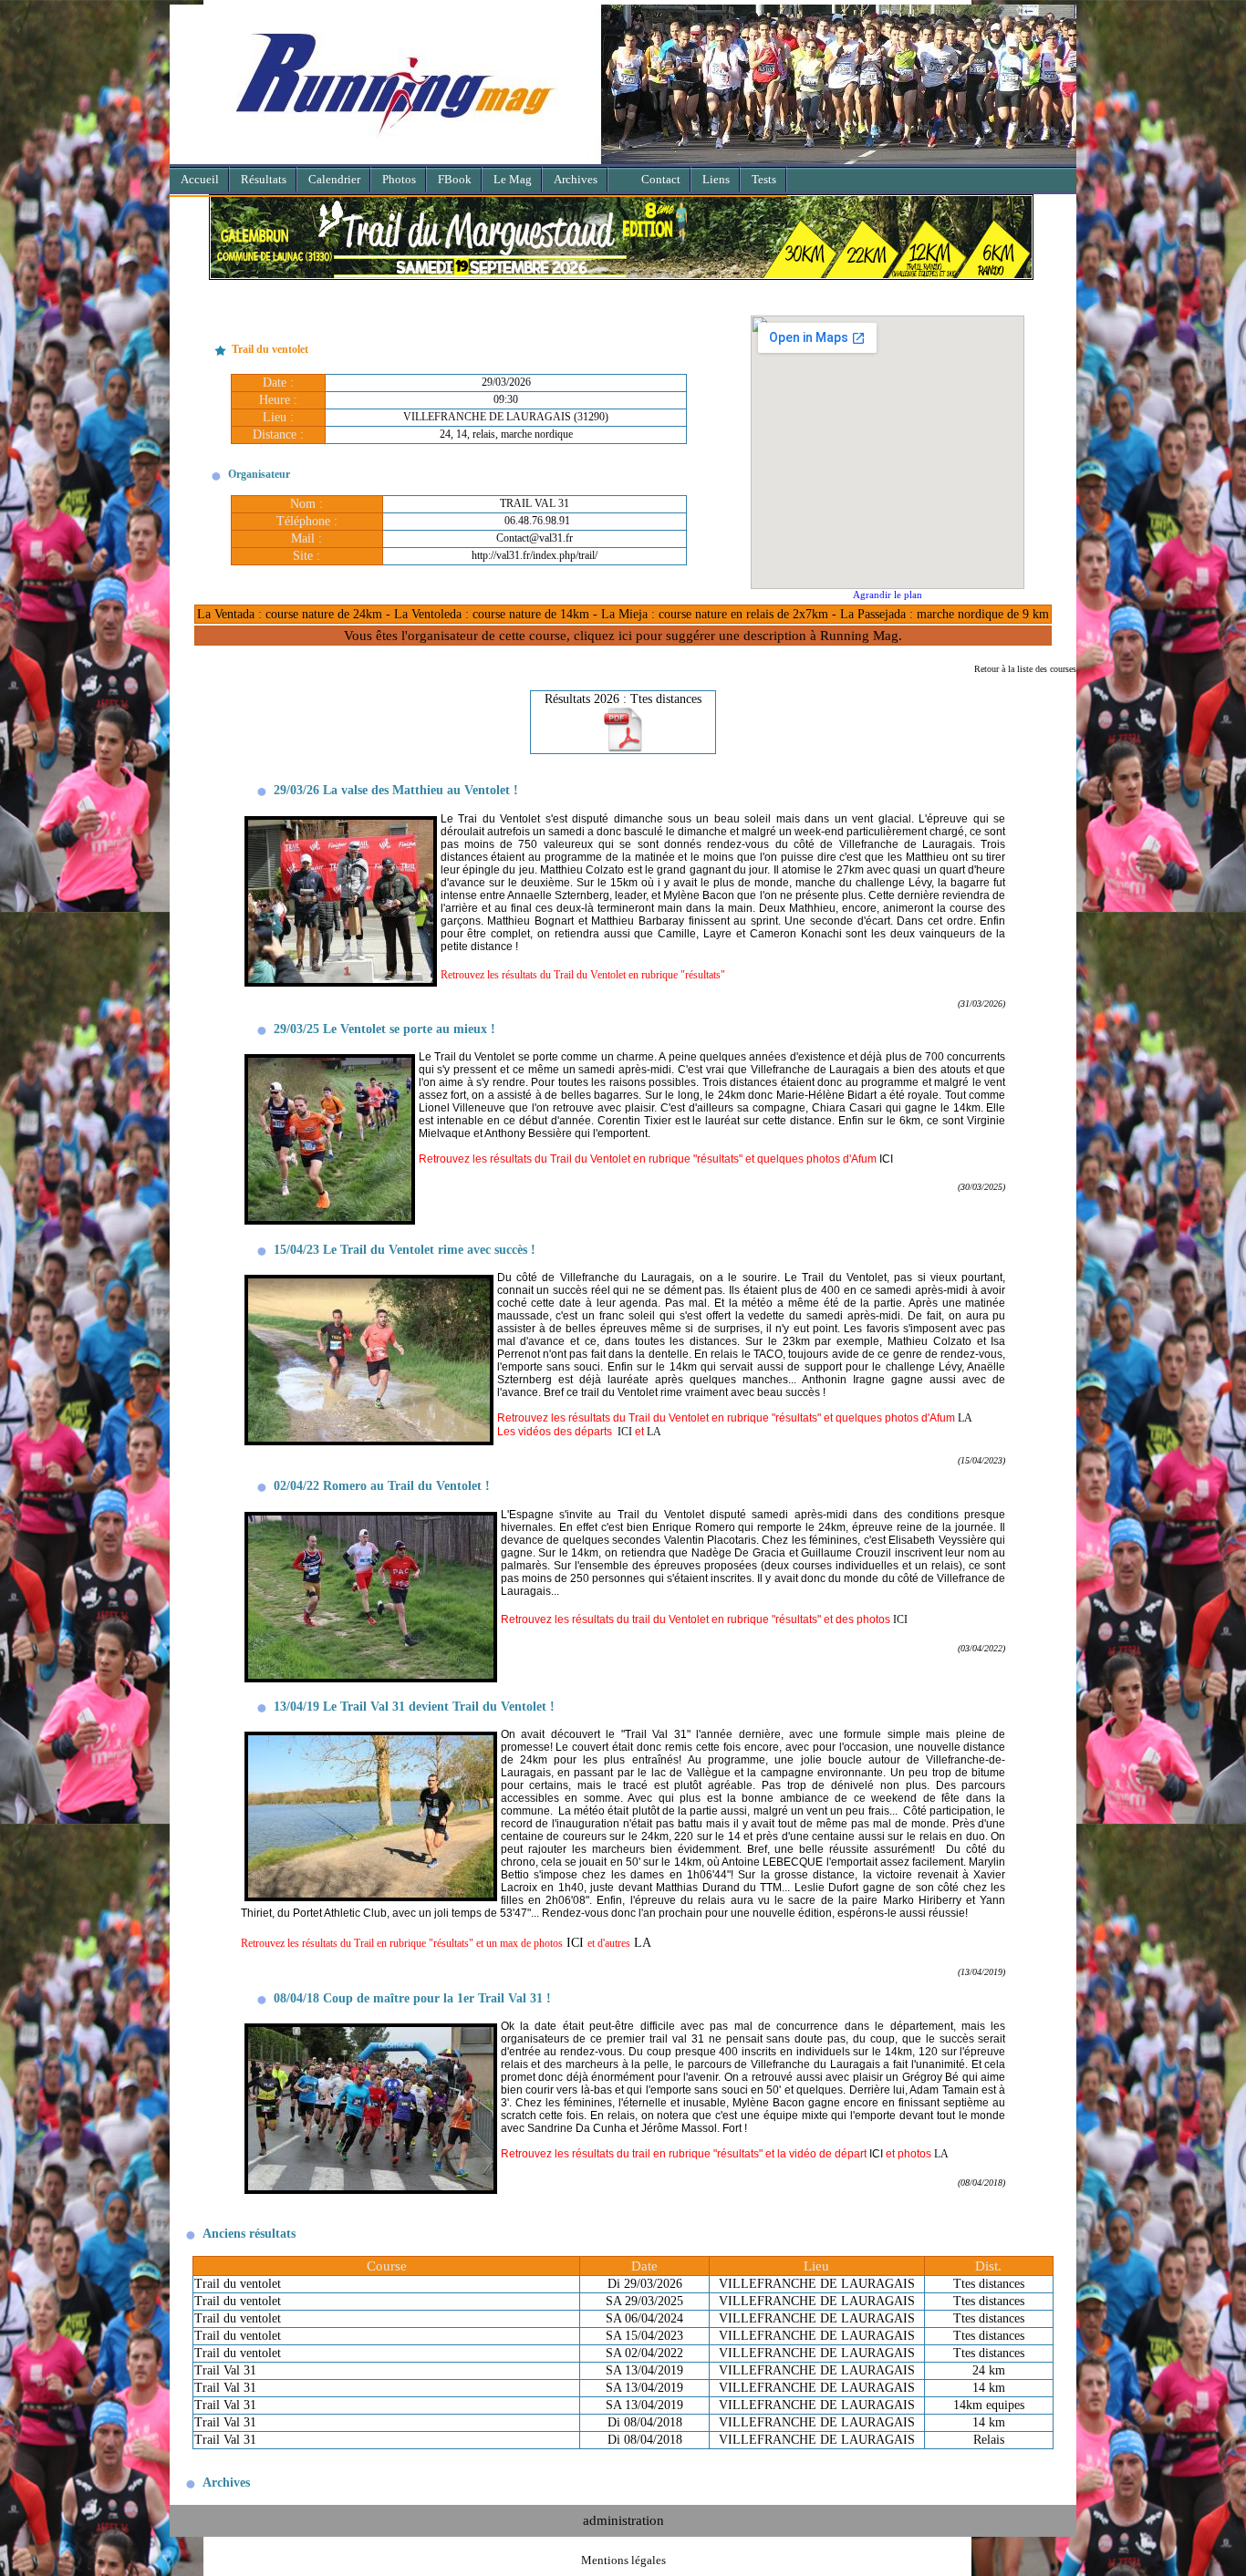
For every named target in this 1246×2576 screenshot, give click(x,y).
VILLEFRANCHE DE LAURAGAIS (817, 2284)
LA (965, 1418)
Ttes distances (989, 2284)
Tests (764, 179)
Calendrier (334, 179)
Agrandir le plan (888, 595)
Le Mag (513, 179)
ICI (625, 1432)
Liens (716, 179)
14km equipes (989, 2405)
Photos (399, 179)
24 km (989, 2370)
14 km (989, 2388)
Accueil (200, 179)
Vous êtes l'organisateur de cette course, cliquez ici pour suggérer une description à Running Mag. (623, 635)
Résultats (264, 179)
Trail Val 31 (225, 2370)
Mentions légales (623, 2560)
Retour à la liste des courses (1025, 669)
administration (623, 2520)
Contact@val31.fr (535, 538)
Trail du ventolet (238, 2284)
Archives (576, 179)
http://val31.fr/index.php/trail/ (535, 555)
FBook (455, 179)
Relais (989, 2440)
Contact (661, 179)
